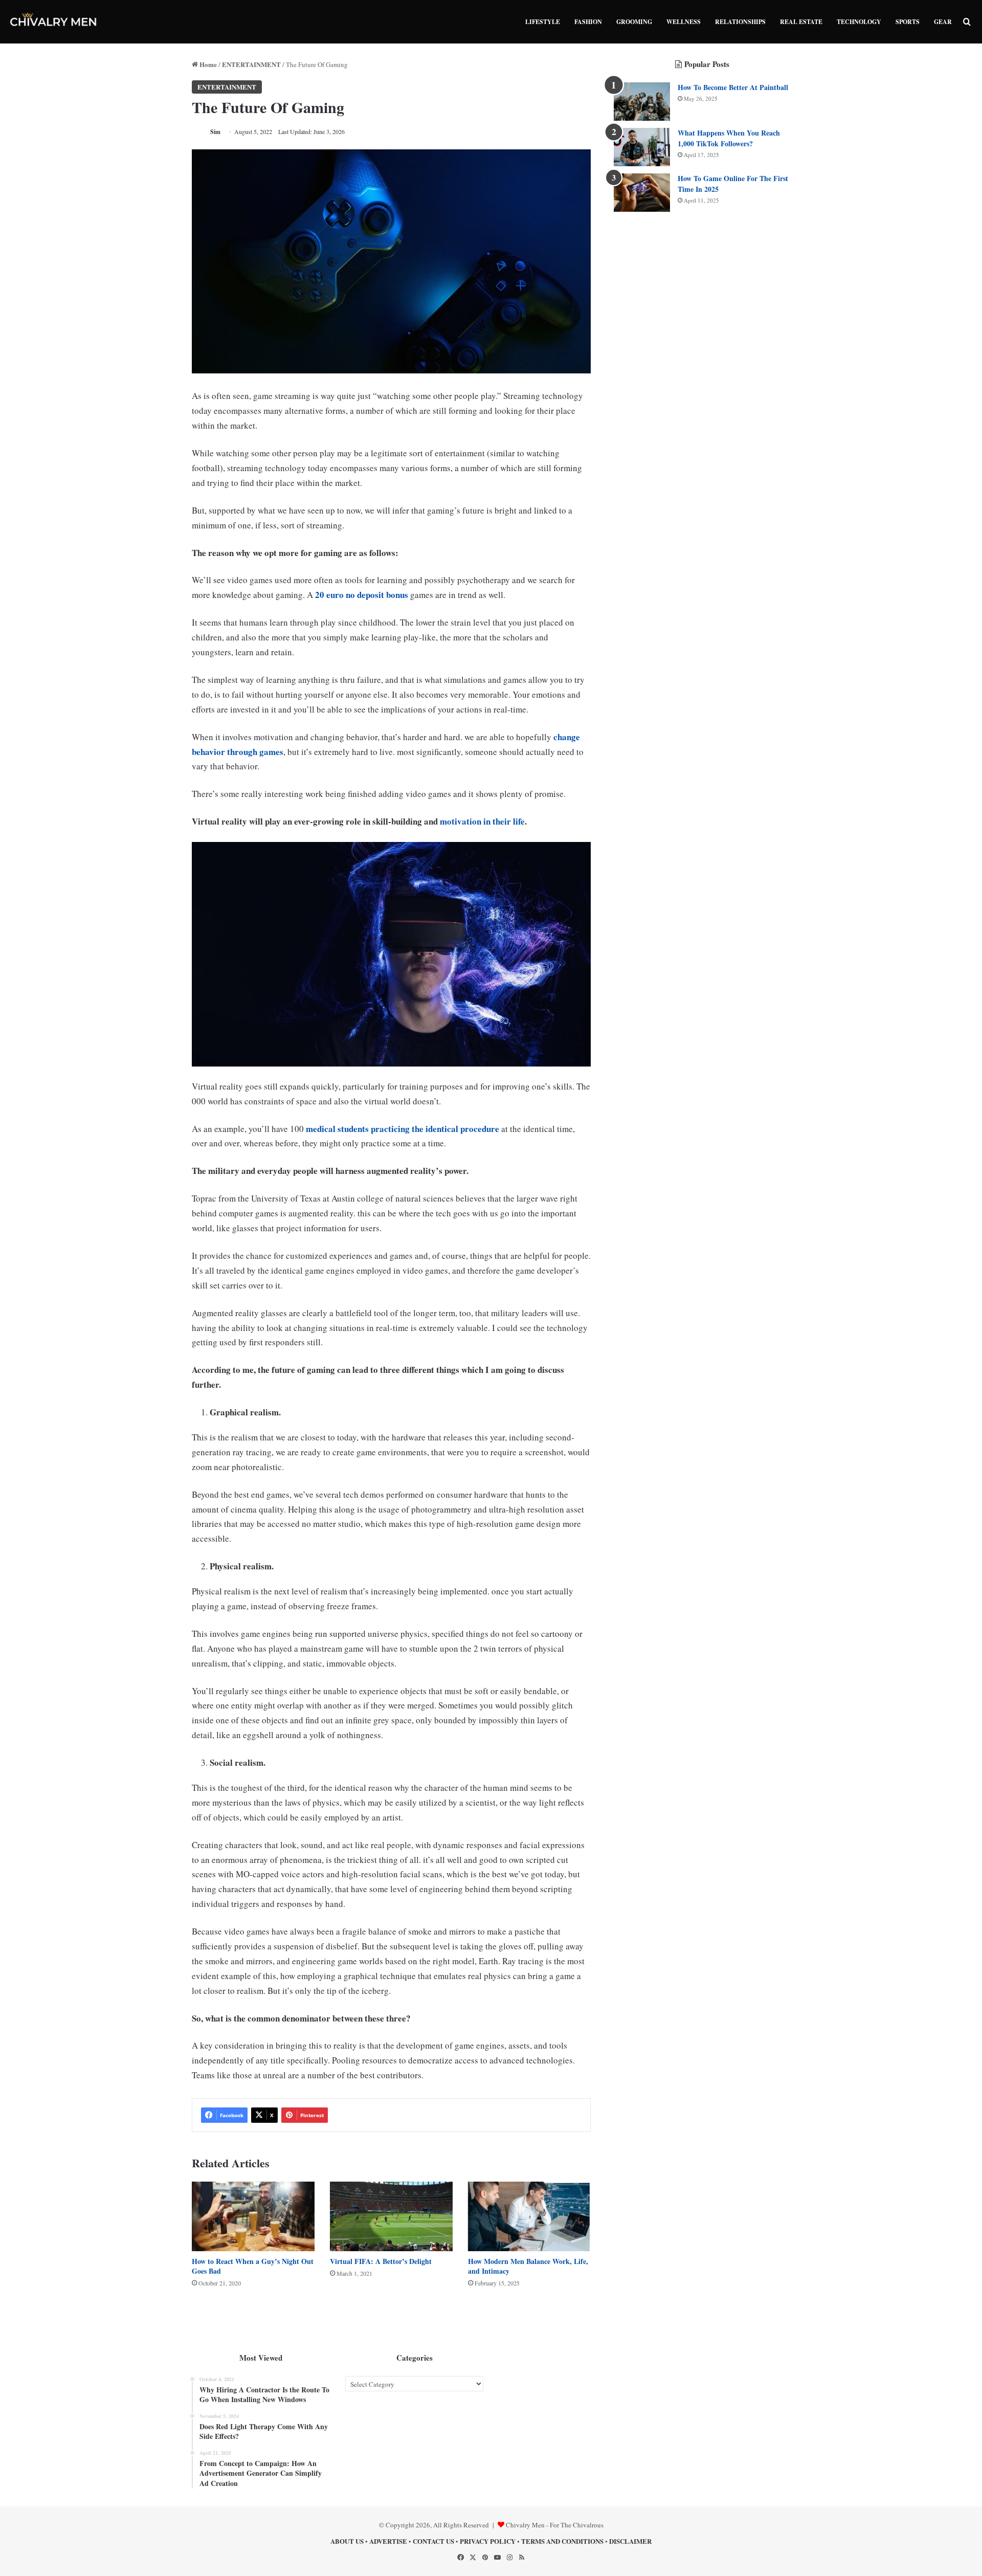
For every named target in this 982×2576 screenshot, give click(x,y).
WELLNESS (684, 22)
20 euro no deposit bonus (362, 595)
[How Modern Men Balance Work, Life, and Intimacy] (529, 2216)
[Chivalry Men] (54, 22)
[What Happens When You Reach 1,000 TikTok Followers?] (642, 147)
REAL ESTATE (801, 22)
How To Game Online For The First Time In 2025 (733, 184)
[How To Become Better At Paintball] (642, 102)
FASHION (588, 22)
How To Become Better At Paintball (733, 87)
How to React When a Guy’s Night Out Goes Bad (253, 2266)
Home (207, 64)
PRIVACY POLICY (488, 2541)
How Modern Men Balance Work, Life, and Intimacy (528, 2266)
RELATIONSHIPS (740, 22)
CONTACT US (433, 2541)
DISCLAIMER (630, 2541)
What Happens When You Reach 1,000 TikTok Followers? (729, 138)
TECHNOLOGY (859, 22)
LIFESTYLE (543, 22)
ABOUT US (347, 2541)
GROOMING (634, 22)
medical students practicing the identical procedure (403, 1129)
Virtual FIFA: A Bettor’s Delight (381, 2261)
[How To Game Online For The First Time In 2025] (642, 193)
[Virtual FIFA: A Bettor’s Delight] (391, 2216)
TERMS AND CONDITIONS (562, 2541)
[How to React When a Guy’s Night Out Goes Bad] (253, 2216)
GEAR (943, 22)
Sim (215, 132)
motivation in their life (482, 821)
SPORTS (908, 22)
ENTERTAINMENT (251, 64)
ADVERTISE (388, 2541)
